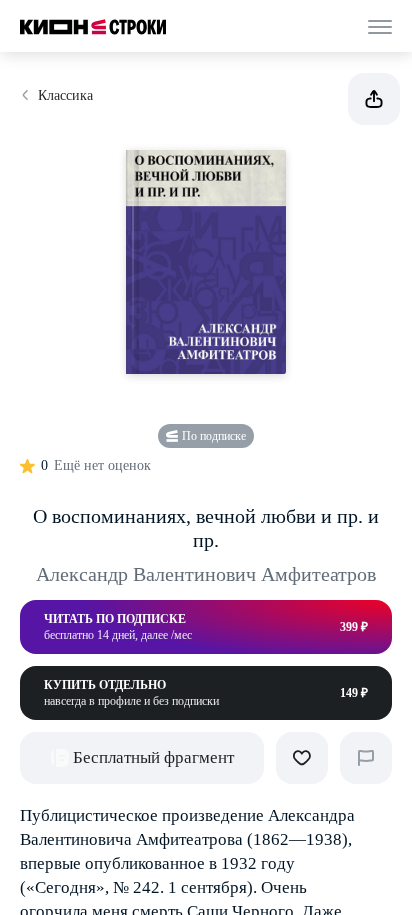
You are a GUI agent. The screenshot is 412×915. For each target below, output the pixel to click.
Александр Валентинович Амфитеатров (206, 574)
